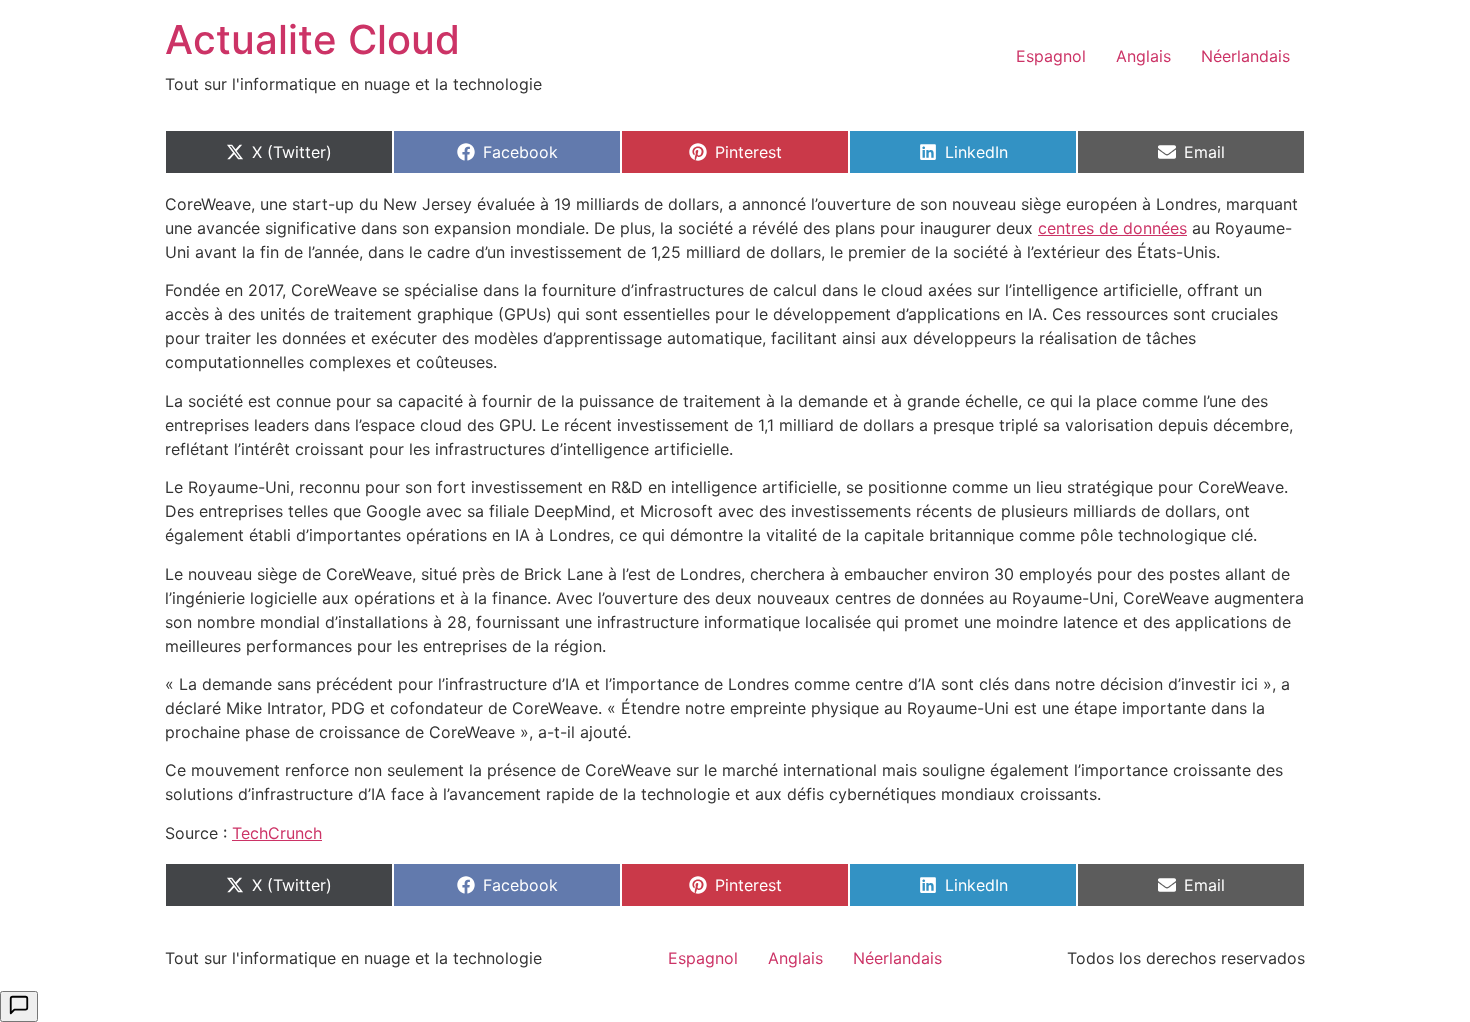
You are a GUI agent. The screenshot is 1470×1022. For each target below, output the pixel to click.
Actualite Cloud (312, 39)
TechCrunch (277, 833)
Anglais (1143, 56)
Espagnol (1051, 56)
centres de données (1112, 228)
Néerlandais (1245, 56)
